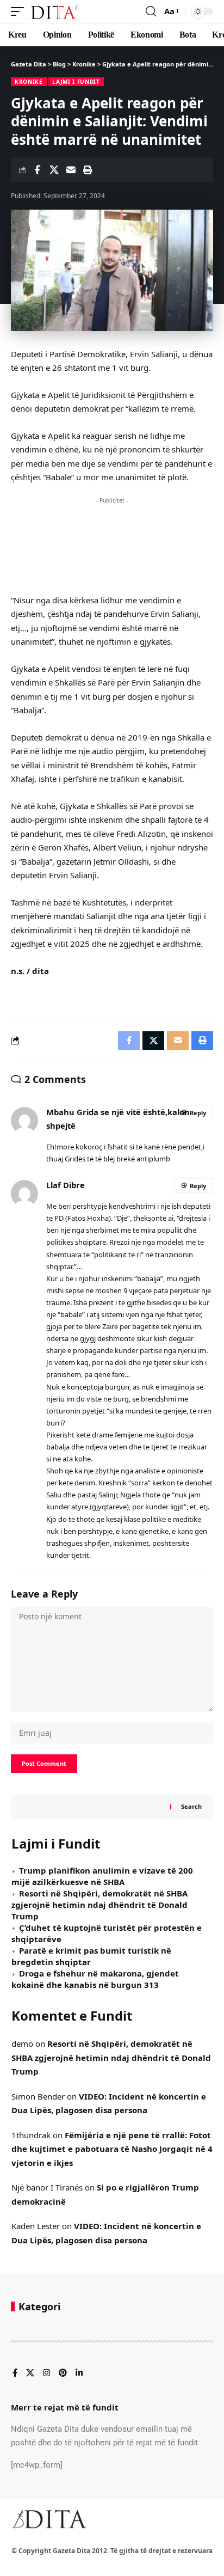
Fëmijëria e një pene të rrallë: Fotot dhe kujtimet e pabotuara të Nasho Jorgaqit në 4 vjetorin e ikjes (112, 2149)
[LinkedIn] (79, 2373)
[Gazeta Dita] (55, 11)
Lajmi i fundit (76, 82)
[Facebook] (15, 2373)
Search (191, 1806)
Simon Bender (38, 2096)
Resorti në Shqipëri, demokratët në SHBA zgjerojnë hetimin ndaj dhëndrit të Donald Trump (99, 1905)
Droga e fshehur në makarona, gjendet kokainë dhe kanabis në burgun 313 (95, 1979)
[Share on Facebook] (37, 170)
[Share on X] (54, 170)
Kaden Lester (36, 2226)
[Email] (71, 170)
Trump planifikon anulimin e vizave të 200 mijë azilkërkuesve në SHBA (102, 1876)
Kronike (29, 82)
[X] (30, 2373)
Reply (198, 1113)
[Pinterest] (63, 2373)
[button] (20, 11)
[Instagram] (46, 2373)
